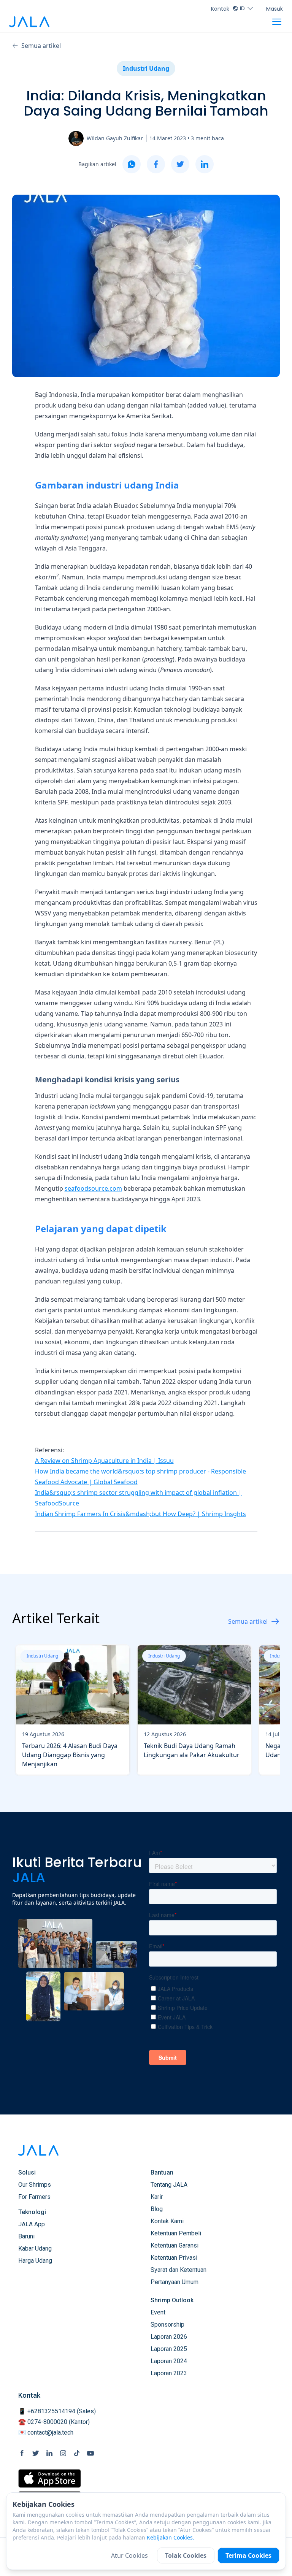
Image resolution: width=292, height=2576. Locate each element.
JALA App (32, 2224)
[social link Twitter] (36, 2453)
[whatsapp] (132, 164)
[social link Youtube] (90, 2453)
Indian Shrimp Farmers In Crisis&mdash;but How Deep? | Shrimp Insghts (140, 1514)
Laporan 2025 (169, 2349)
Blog (157, 2209)
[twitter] (180, 164)
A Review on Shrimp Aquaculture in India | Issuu (104, 1461)
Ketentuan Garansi (175, 2245)
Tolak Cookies (186, 2555)
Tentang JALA (169, 2185)
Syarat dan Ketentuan (179, 2270)
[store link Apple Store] (50, 2478)
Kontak (220, 9)
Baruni (26, 2236)
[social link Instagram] (63, 2453)
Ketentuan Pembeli (176, 2233)
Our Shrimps (35, 2185)
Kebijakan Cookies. (171, 2537)
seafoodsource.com (93, 1188)
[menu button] (277, 22)
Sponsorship (167, 2325)
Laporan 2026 (169, 2337)
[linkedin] (205, 164)
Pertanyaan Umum (175, 2282)
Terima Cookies (248, 2555)
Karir (157, 2197)
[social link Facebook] (22, 2453)
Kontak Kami (167, 2221)
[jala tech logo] (29, 22)
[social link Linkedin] (49, 2453)
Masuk (275, 9)
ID (242, 8)
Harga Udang (35, 2261)
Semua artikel (41, 46)
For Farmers (34, 2197)
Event (158, 2312)
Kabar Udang (35, 2248)
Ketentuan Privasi (174, 2258)
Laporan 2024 (169, 2361)
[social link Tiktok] (77, 2453)
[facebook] (156, 164)
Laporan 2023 (169, 2373)
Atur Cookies (129, 2555)
